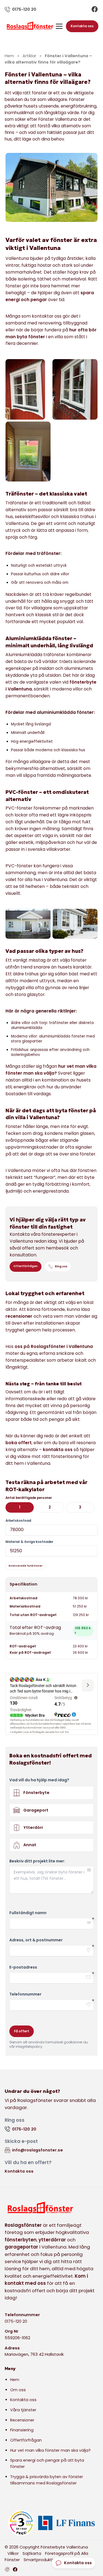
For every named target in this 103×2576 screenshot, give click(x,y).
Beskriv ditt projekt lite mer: (37, 1861)
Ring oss (61, 1266)
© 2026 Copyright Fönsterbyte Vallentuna (46, 2547)
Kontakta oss (82, 26)
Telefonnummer (25, 1994)
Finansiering (22, 2430)
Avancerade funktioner (26, 1566)
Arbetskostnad (18, 1521)
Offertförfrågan (26, 1266)
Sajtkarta (32, 2553)
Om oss (18, 2390)
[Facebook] (95, 9)
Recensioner (22, 2420)
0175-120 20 (16, 2321)
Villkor (13, 2553)
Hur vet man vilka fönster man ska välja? (50, 2450)
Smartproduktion (41, 2560)
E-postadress (23, 1967)
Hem (15, 2380)
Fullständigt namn (28, 1913)
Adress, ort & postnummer (36, 1940)
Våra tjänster (23, 2410)
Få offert (22, 2031)
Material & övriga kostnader (29, 1542)
